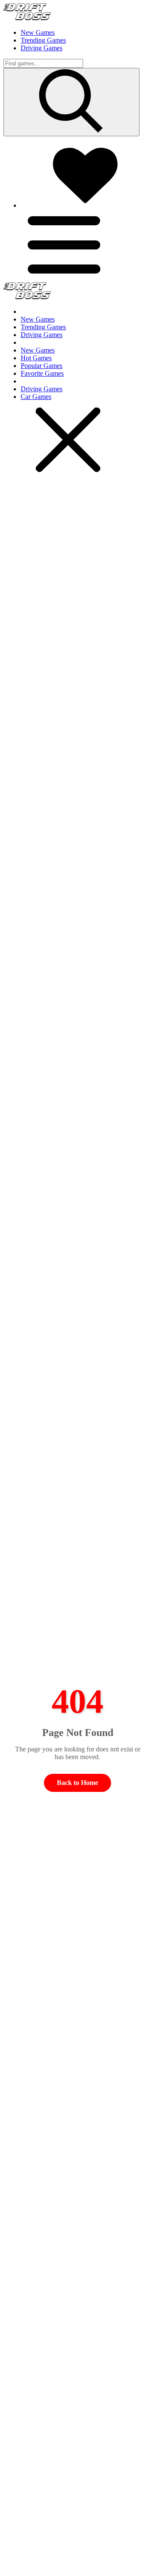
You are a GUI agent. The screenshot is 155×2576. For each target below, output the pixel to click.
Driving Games (42, 48)
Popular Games (42, 366)
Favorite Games (42, 373)
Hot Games (36, 358)
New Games (38, 32)
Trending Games (43, 40)
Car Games (36, 397)
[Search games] (71, 102)
